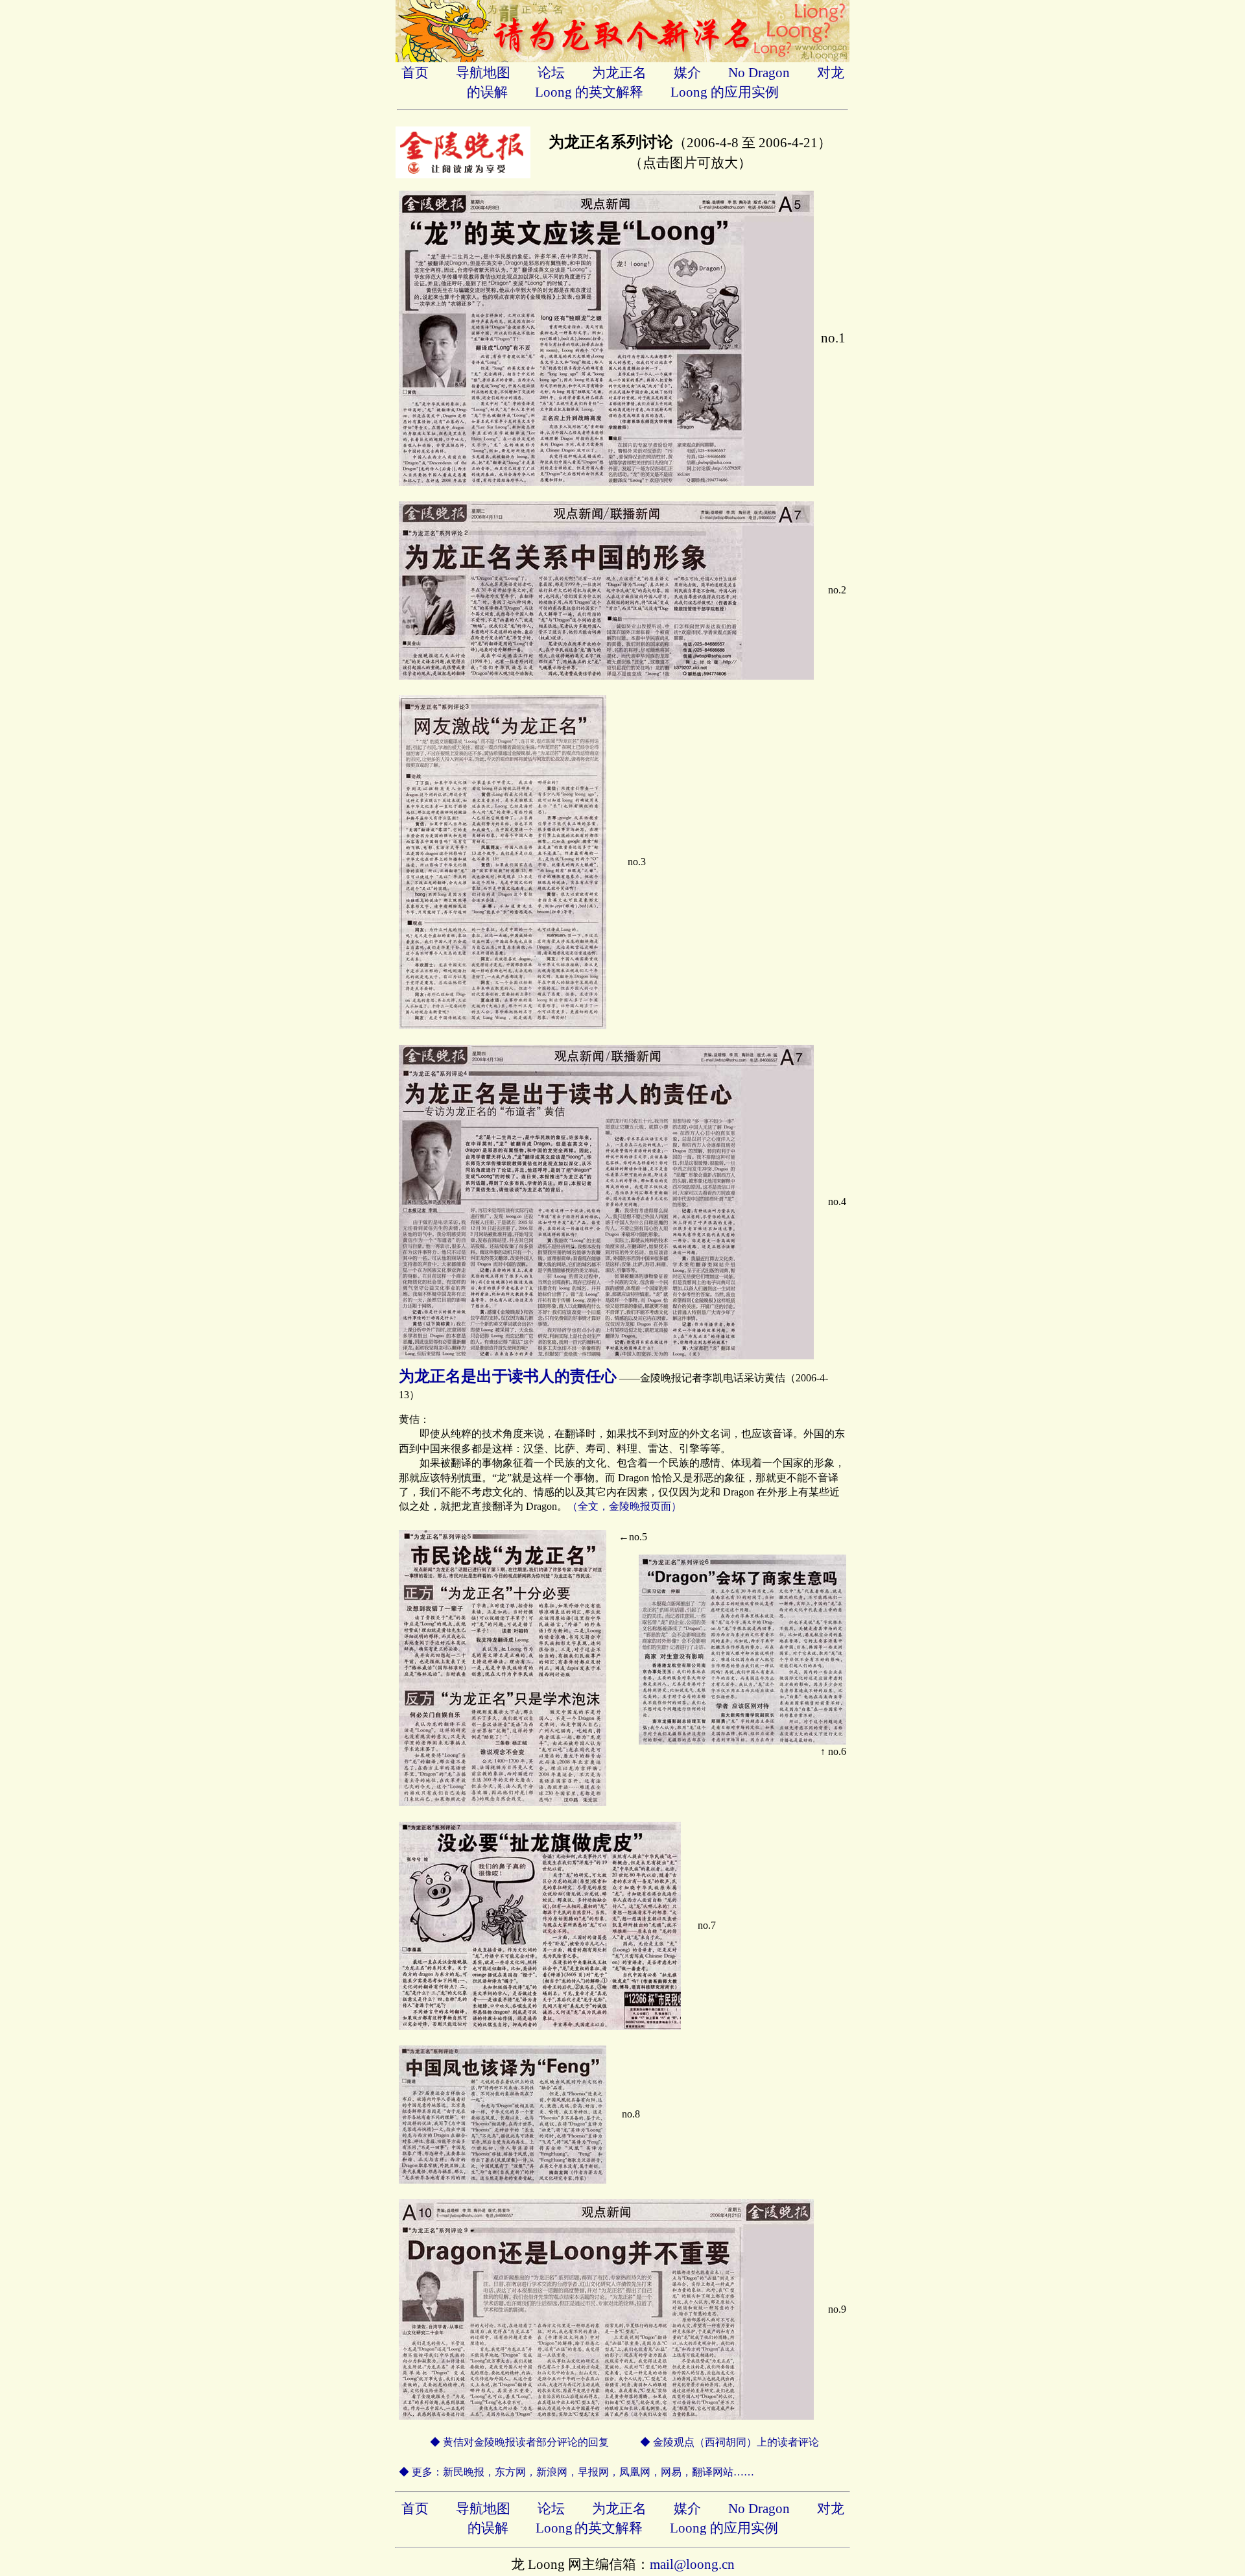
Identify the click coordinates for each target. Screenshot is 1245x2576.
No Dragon (759, 73)
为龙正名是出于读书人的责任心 (508, 1376)
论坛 (551, 73)
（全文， (588, 1506)
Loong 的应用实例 (725, 92)
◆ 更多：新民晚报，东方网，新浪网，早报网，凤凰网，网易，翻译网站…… (576, 2472)
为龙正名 (619, 73)
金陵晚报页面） (645, 1506)
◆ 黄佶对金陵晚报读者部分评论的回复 (504, 2442)
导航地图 (483, 73)
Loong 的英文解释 (589, 92)
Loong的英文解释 (589, 2528)
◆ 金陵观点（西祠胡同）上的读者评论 (729, 2442)
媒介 (687, 73)
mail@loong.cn (692, 2564)
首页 (415, 73)
